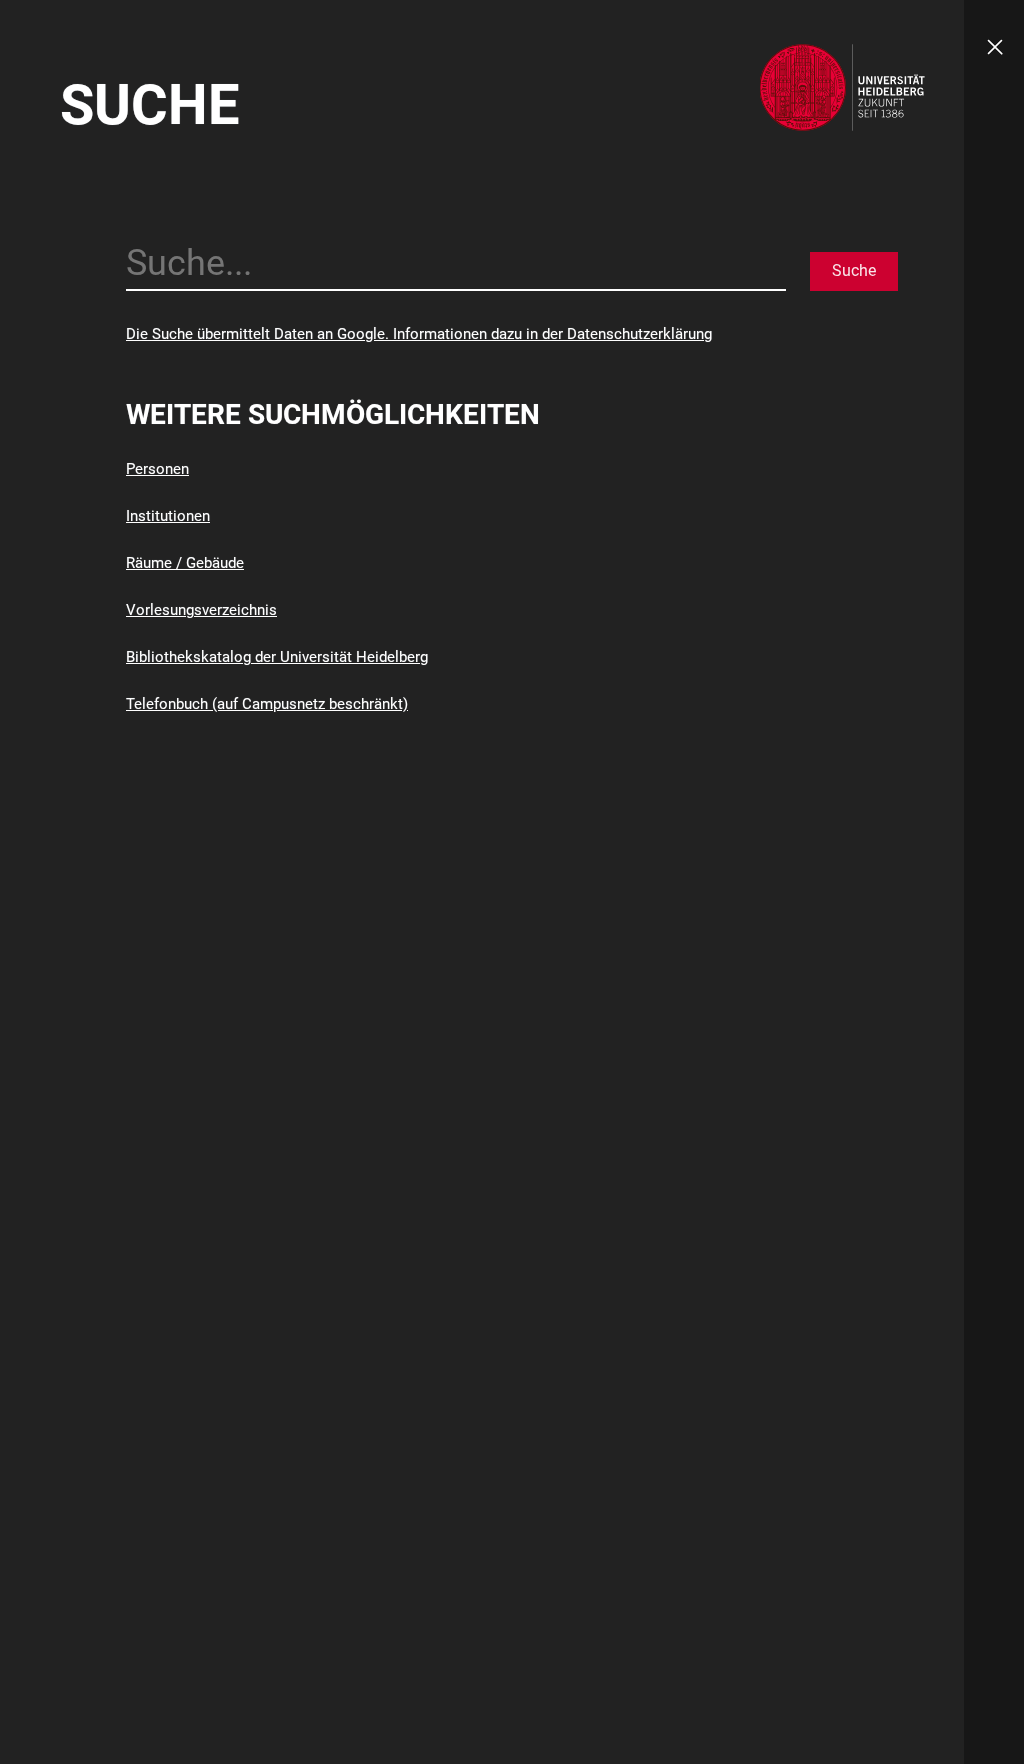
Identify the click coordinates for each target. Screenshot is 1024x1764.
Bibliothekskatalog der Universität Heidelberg (277, 657)
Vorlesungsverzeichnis (201, 610)
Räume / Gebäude (185, 563)
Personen (157, 469)
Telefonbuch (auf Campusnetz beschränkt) (267, 704)
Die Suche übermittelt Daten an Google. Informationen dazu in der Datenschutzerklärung (419, 334)
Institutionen (168, 516)
